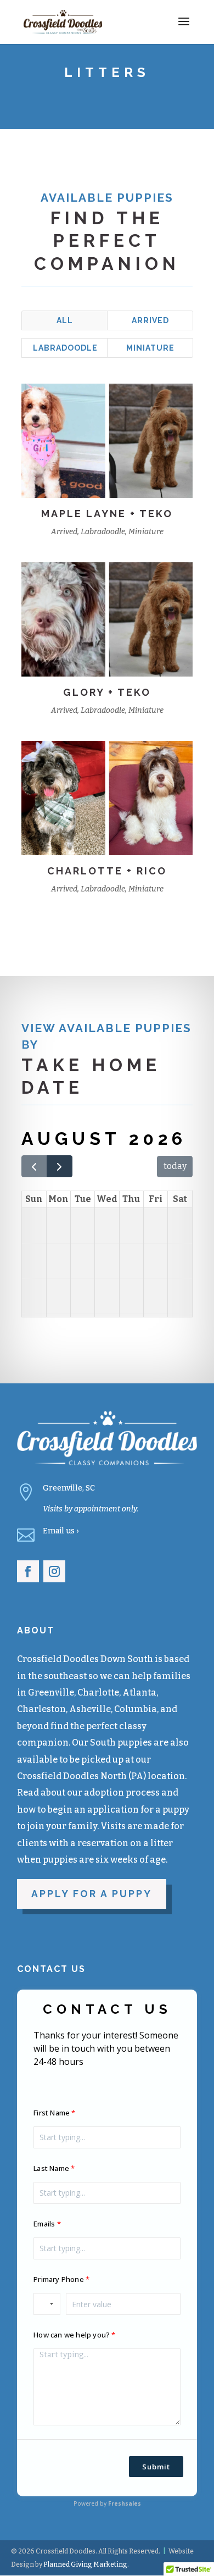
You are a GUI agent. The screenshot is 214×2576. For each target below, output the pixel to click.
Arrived (150, 320)
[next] (60, 1166)
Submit (156, 2467)
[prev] (34, 1166)
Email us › (61, 1531)
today (175, 1166)
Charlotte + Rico (107, 871)
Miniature (150, 348)
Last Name (51, 2168)
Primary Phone (59, 2279)
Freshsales (125, 2503)
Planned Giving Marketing (85, 2564)
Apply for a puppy (92, 1894)
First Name (52, 2113)
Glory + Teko (107, 692)
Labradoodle (65, 348)
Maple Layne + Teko (107, 514)
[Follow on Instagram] (54, 1571)
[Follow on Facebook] (28, 1571)
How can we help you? (72, 2335)
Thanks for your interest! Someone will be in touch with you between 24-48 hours (106, 2048)
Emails (44, 2224)
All (65, 320)
